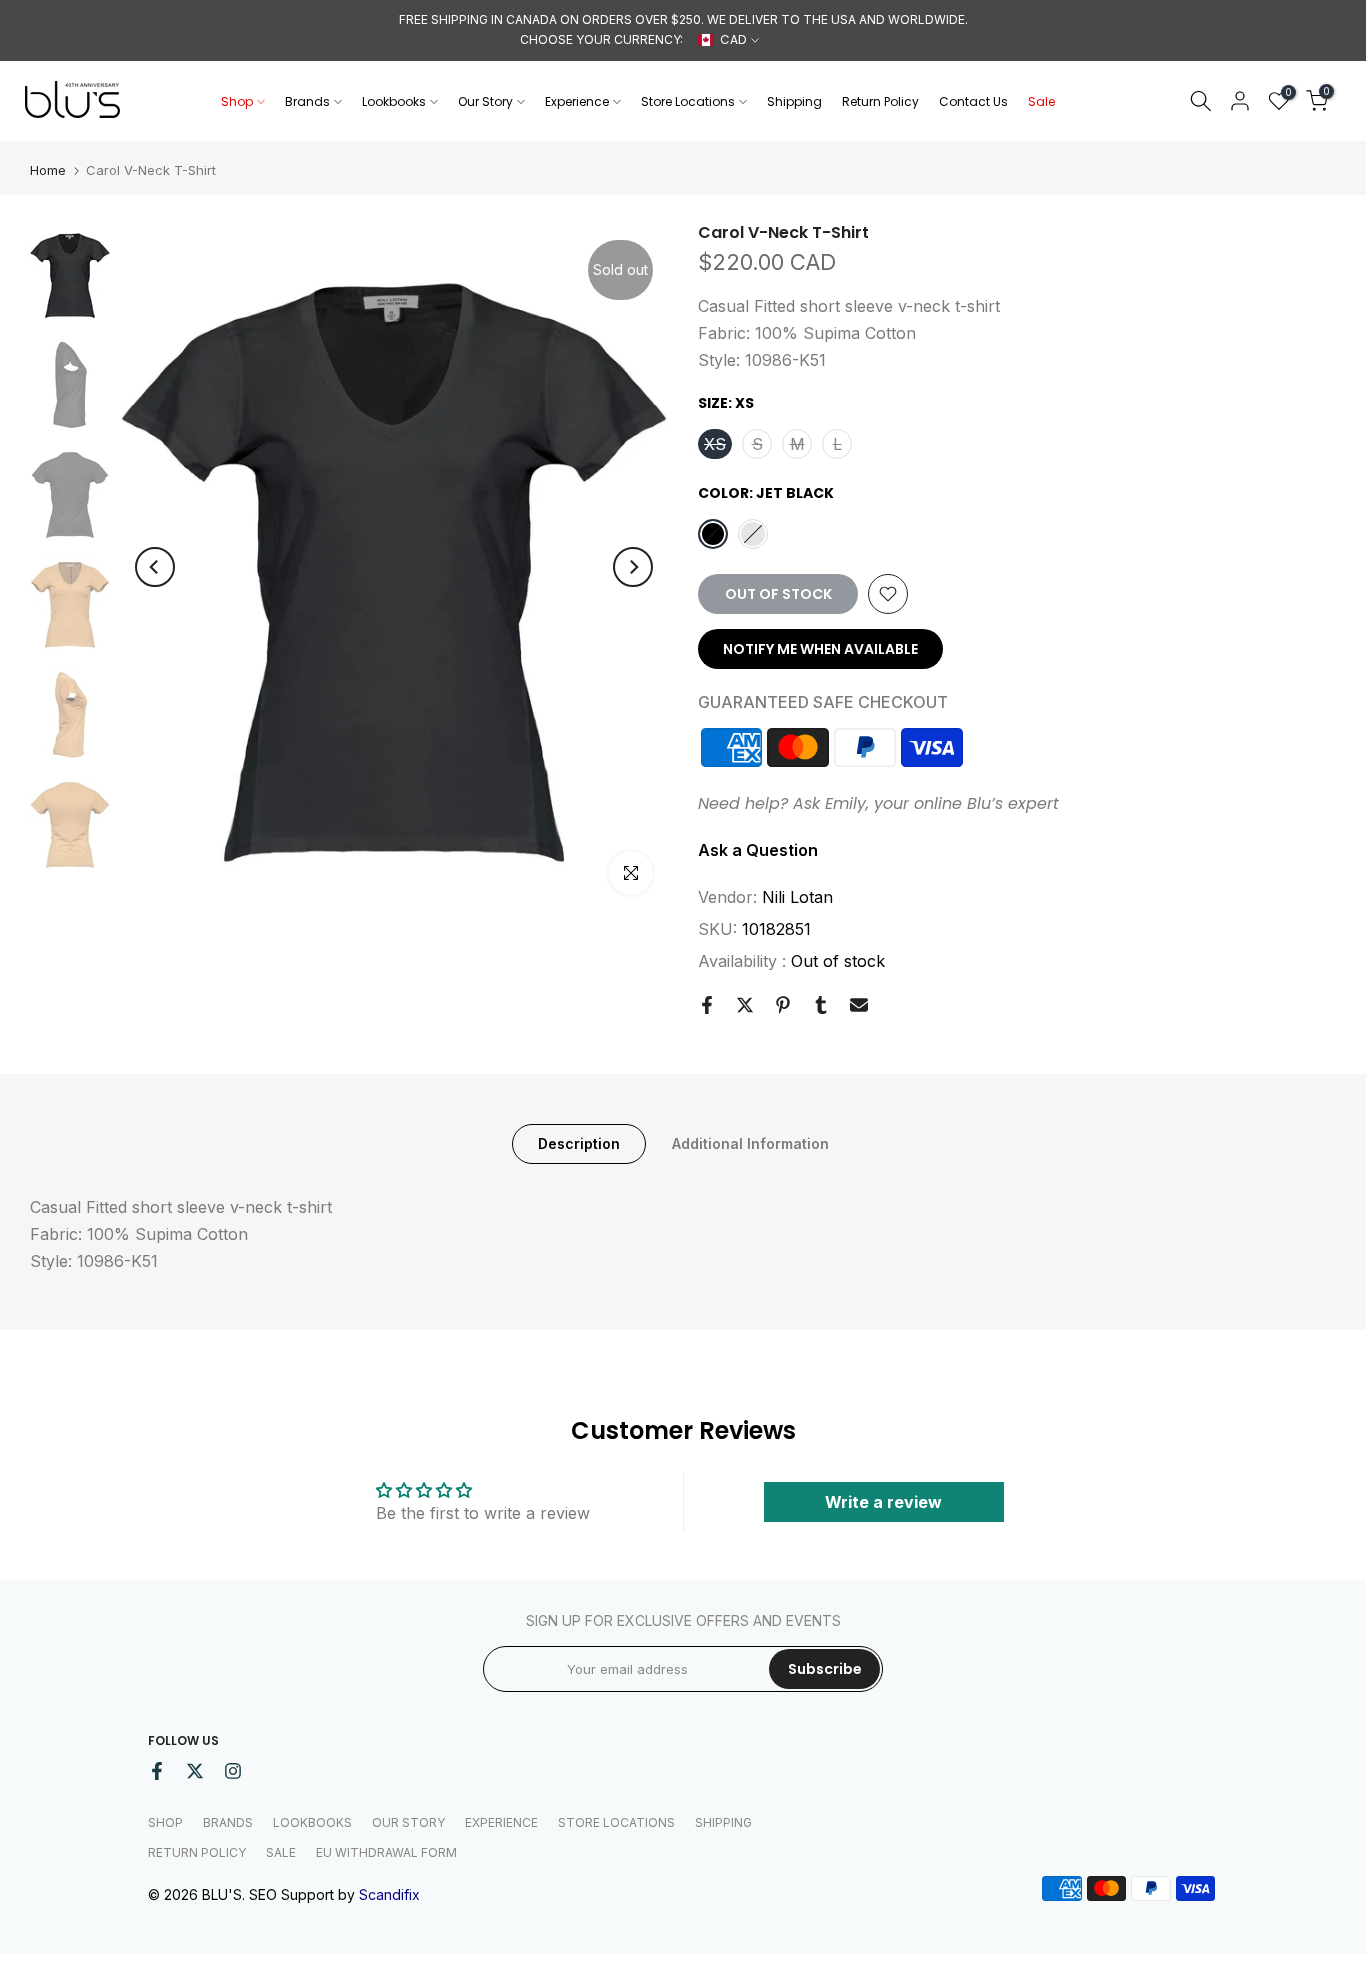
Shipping (794, 101)
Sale (1041, 101)
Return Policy (880, 101)
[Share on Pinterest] (783, 1005)
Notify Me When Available (820, 649)
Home (48, 170)
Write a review (883, 1502)
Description (579, 1142)
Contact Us (973, 101)
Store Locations (688, 101)
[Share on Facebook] (707, 1005)
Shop (237, 101)
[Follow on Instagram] (233, 1771)
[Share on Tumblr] (821, 1005)
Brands (307, 101)
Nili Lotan (797, 897)
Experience (577, 101)
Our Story (485, 101)
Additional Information (750, 1142)
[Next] (633, 567)
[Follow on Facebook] (157, 1771)
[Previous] (155, 567)
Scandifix (389, 1894)
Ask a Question (758, 850)
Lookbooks (394, 101)
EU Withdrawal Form (386, 1852)
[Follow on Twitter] (195, 1771)
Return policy (197, 1852)
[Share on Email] (859, 1005)
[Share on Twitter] (745, 1005)
